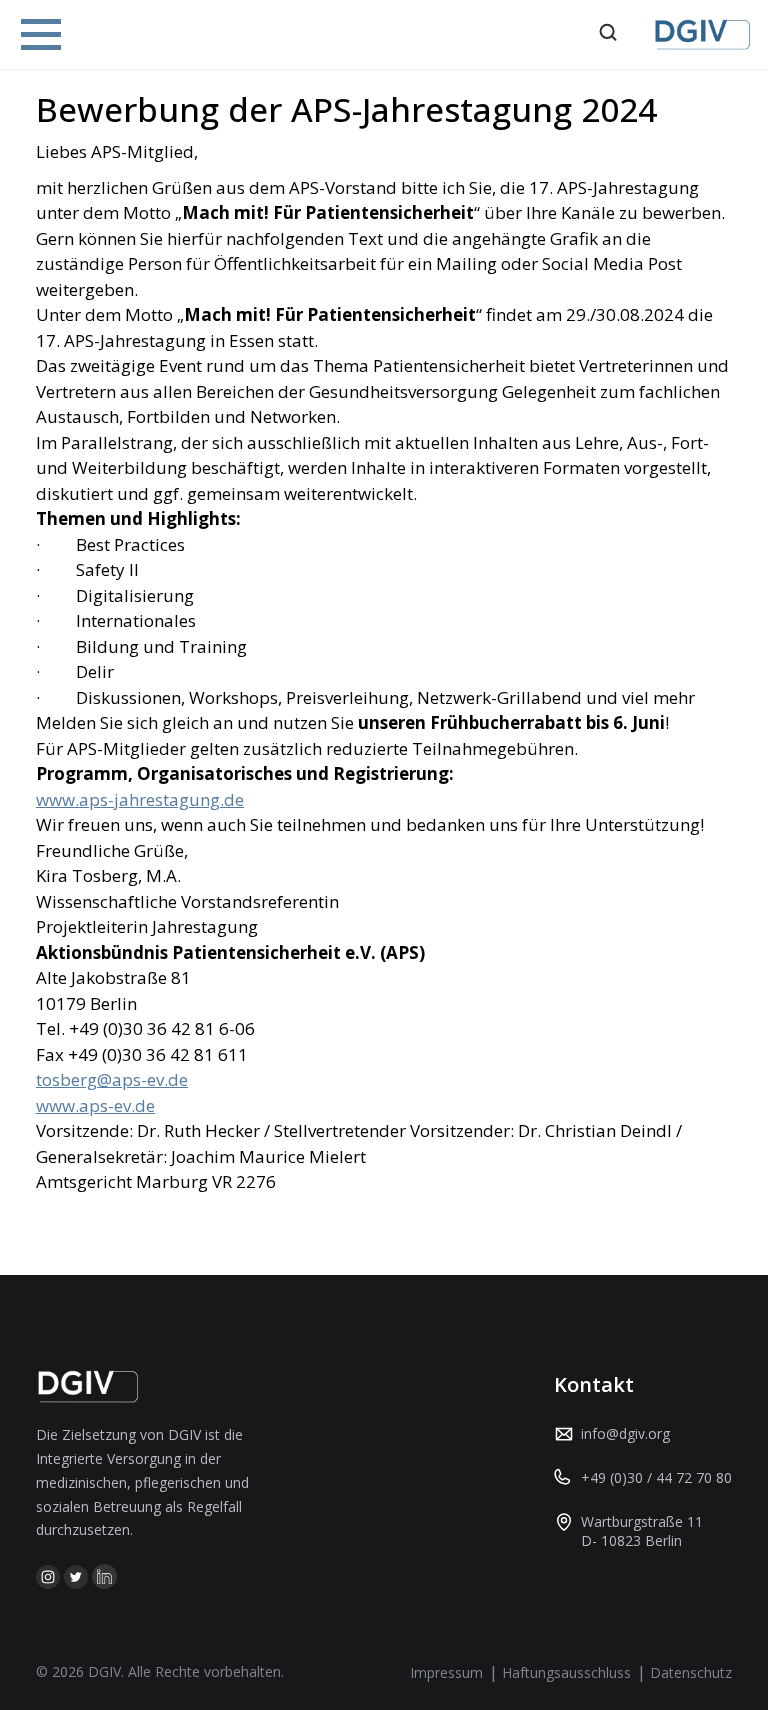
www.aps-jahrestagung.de (140, 799)
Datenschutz (691, 1672)
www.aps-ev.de (95, 1105)
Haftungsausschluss (566, 1672)
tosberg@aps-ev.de (112, 1079)
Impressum (446, 1672)
